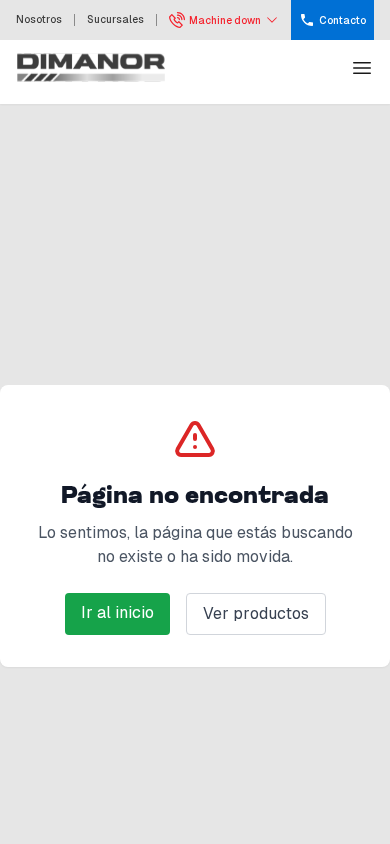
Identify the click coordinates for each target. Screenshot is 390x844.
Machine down (225, 20)
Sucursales (115, 19)
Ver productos (256, 613)
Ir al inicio (117, 612)
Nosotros (39, 19)
